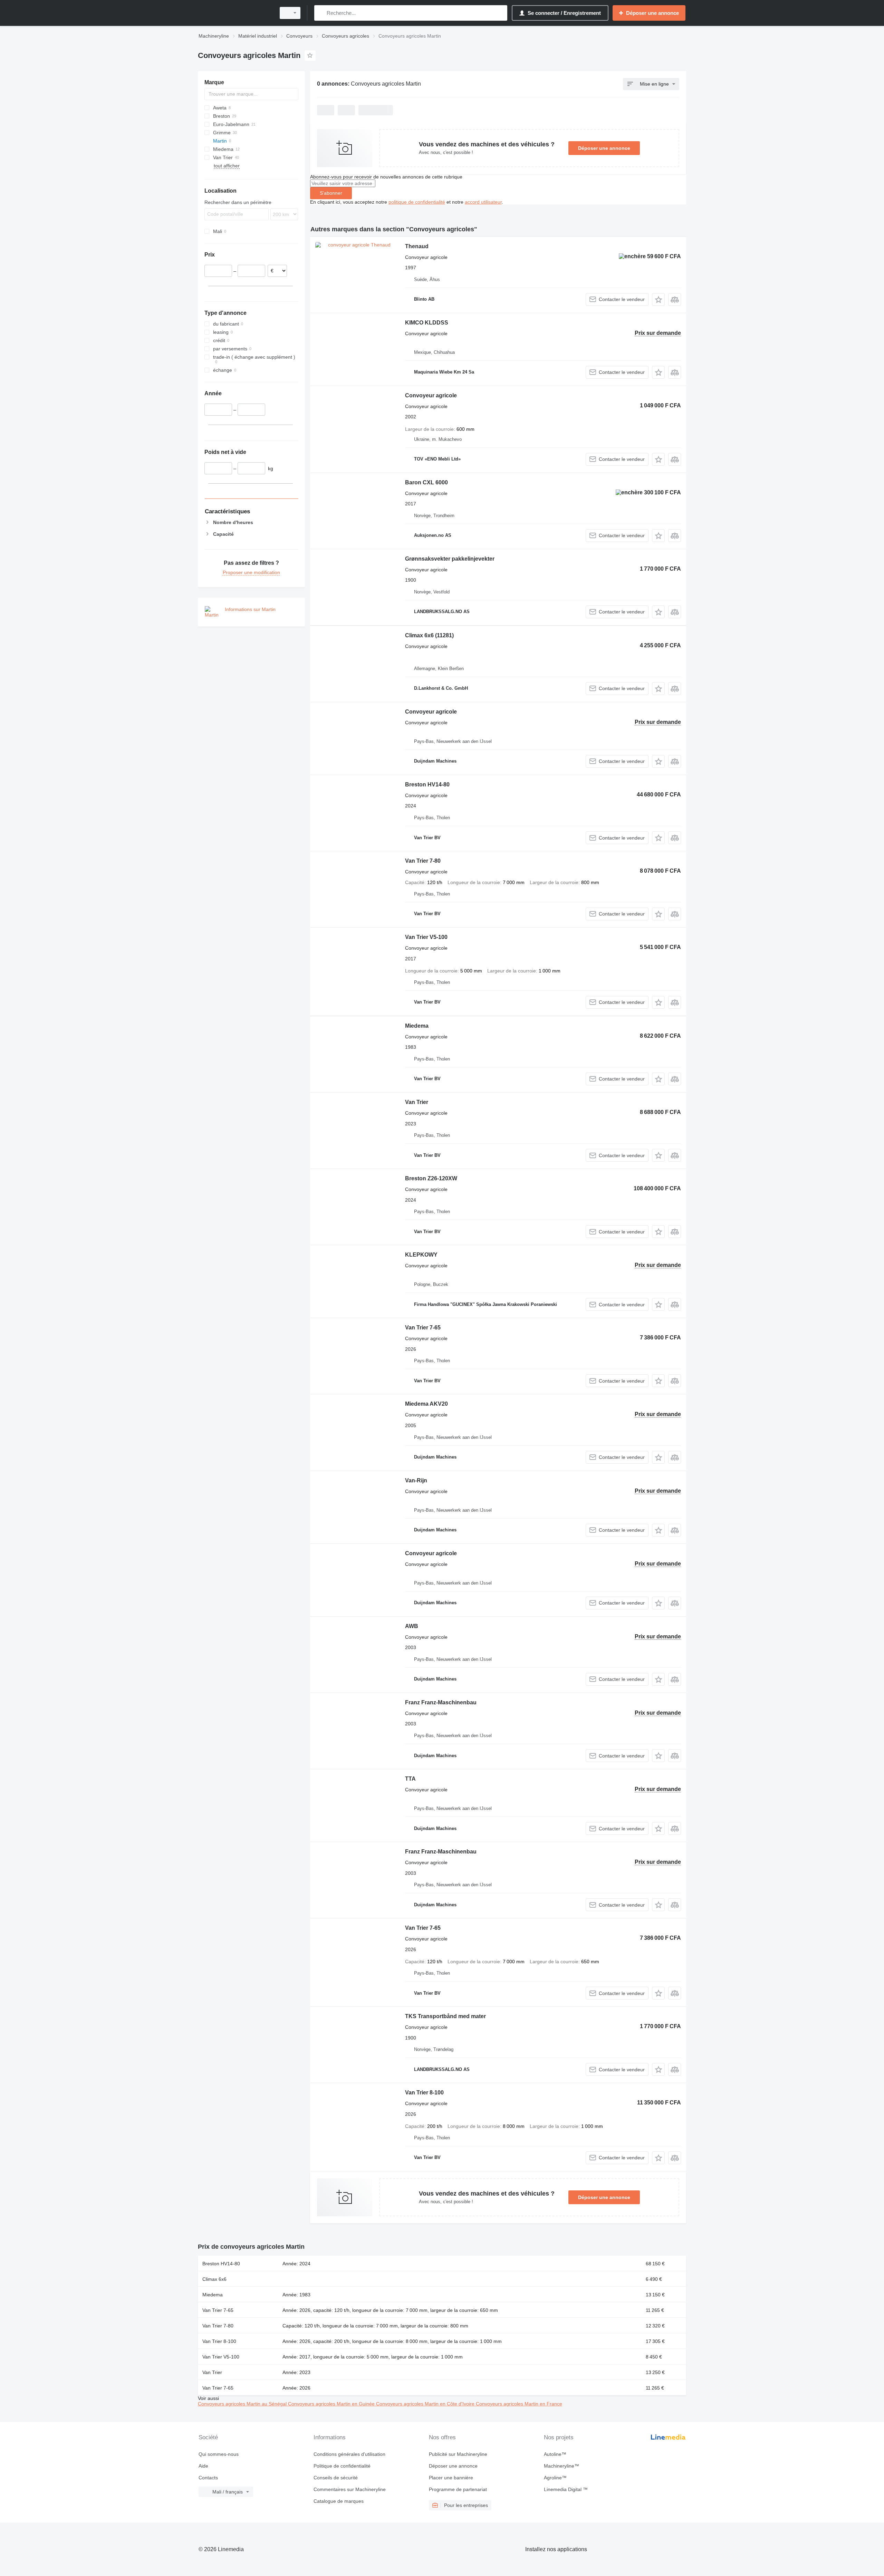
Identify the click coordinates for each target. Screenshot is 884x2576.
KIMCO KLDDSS (427, 323)
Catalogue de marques (339, 2501)
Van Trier (417, 1102)
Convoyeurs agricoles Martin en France (519, 2404)
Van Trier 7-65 (423, 1328)
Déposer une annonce (604, 148)
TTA (410, 1779)
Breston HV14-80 (427, 785)
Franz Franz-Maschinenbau (441, 1702)
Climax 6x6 (429, 635)
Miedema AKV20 (426, 1404)
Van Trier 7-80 (423, 861)
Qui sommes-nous (219, 2454)
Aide (203, 2466)
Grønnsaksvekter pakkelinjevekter (450, 559)
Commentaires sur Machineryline (350, 2489)
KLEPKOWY (421, 1255)
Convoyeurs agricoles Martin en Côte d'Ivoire (426, 2404)
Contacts (208, 2478)
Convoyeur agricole (431, 395)
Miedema (417, 1026)
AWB (412, 1626)
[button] (658, 299)
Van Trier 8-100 (424, 2093)
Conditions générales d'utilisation (349, 2454)
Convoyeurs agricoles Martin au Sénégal (243, 2404)
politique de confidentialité (417, 202)
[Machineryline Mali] (235, 13)
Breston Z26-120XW (431, 1178)
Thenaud (417, 246)
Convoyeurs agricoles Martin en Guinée (332, 2404)
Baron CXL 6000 (426, 482)
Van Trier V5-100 (426, 937)
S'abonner (331, 193)
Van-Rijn (416, 1480)
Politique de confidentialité (342, 2466)
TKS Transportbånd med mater (445, 2016)
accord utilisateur (483, 202)
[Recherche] (321, 13)
